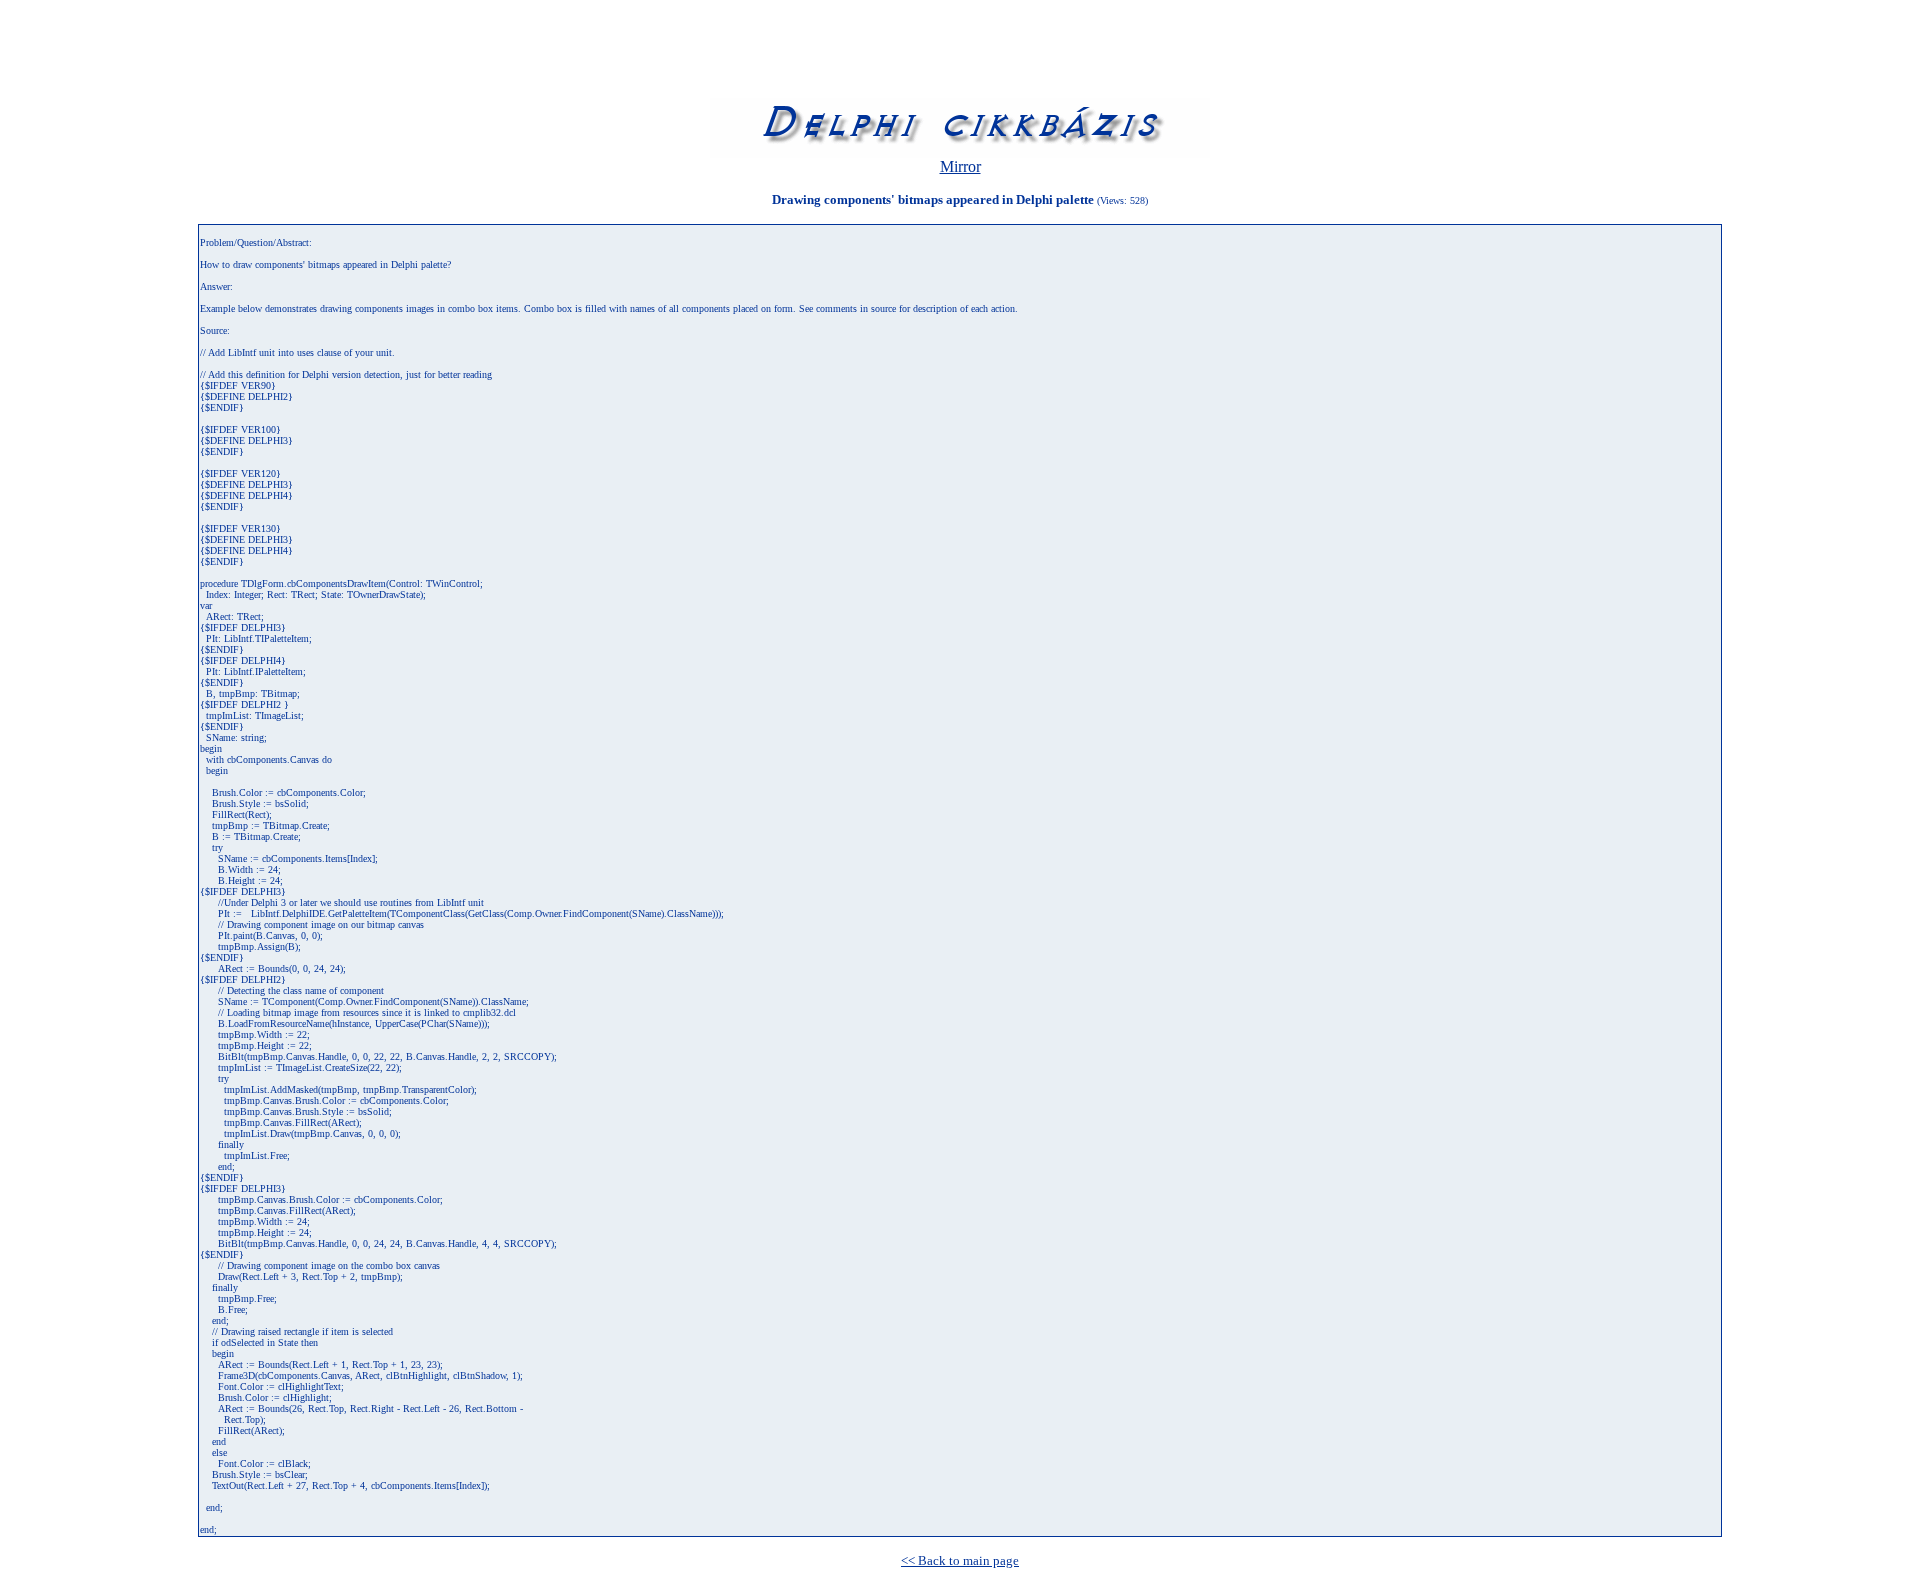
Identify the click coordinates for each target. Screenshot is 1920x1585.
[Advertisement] (372, 53)
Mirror (960, 166)
